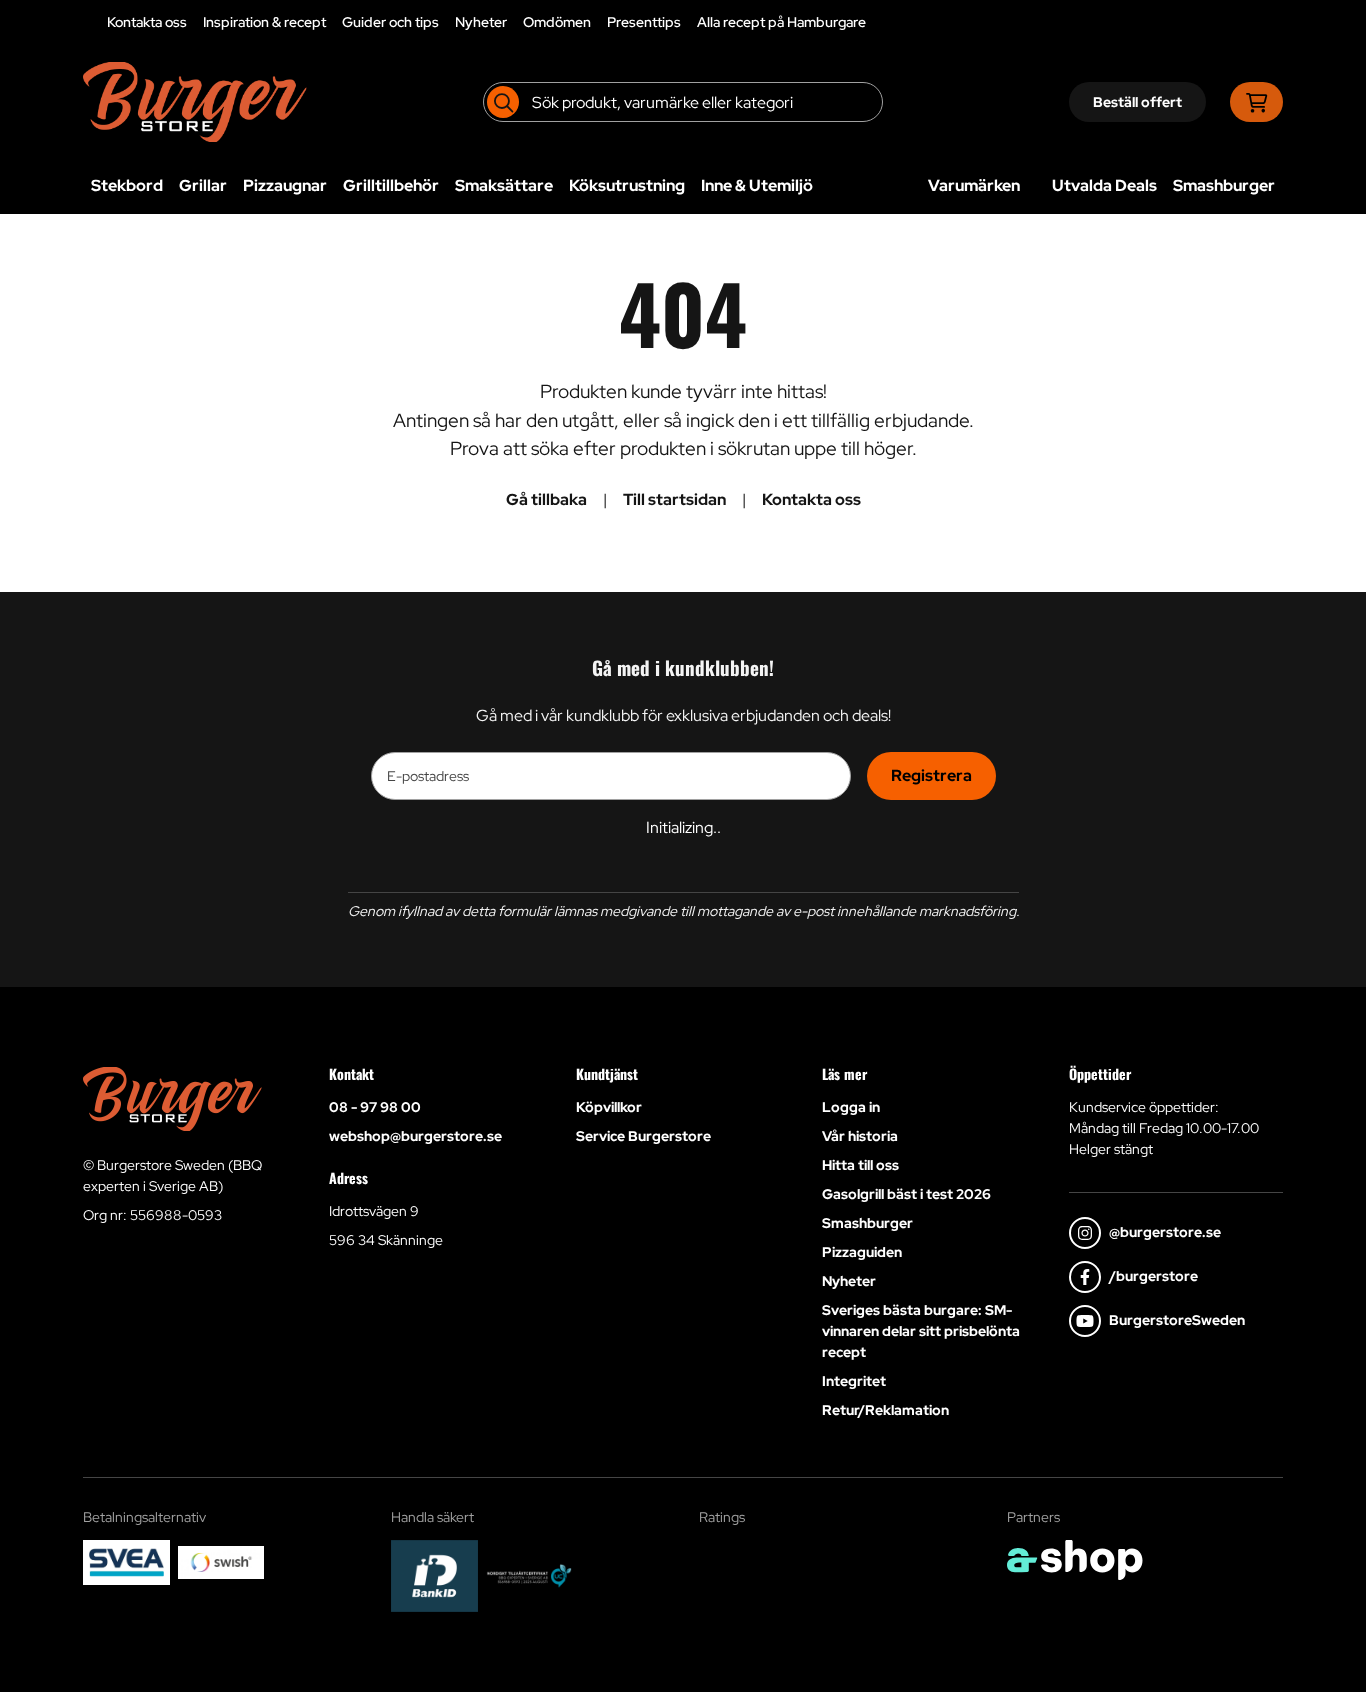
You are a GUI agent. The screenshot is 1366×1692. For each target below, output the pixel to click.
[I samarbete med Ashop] (1075, 1560)
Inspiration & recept (264, 22)
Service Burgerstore (643, 1136)
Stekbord (127, 185)
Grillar (203, 185)
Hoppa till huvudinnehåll (675, 26)
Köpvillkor (609, 1107)
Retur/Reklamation (885, 1410)
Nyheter (481, 22)
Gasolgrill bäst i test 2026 (906, 1194)
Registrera (931, 775)
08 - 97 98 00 (375, 1107)
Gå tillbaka (546, 499)
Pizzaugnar (285, 185)
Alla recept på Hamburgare (781, 22)
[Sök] (503, 102)
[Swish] (221, 1562)
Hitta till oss (860, 1165)
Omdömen (557, 22)
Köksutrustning (627, 185)
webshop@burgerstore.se (415, 1136)
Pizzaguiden (862, 1252)
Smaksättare (504, 185)
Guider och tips (390, 22)
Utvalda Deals (1104, 185)
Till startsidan (674, 499)
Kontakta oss (147, 22)
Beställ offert (1137, 102)
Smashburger (1224, 185)
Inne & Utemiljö (757, 185)
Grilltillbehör (391, 185)
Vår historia (860, 1136)
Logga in (851, 1107)
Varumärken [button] (974, 185)
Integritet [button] (854, 1381)
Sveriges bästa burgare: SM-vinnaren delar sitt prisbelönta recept (921, 1331)
